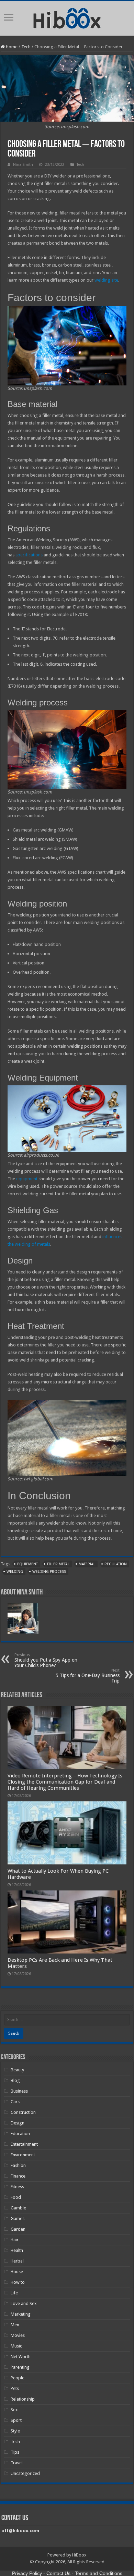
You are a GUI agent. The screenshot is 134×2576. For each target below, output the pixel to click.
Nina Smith (23, 165)
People (18, 2378)
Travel (17, 2463)
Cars (15, 2102)
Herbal (17, 2261)
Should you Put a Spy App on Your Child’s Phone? (46, 1660)
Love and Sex (24, 2303)
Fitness (17, 2187)
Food (16, 2197)
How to (18, 2282)
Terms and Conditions (99, 2573)
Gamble (18, 2208)
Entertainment (24, 2144)
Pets (15, 2388)
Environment (23, 2155)
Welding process (49, 1572)
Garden (18, 2229)
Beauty (17, 2070)
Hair (15, 2240)
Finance (18, 2176)
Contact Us (58, 2573)
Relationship (23, 2399)
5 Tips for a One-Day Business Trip (88, 1676)
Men (15, 2325)
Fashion (18, 2165)
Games (18, 2218)
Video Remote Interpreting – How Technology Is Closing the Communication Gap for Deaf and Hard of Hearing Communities (65, 1782)
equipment (27, 1179)
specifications (29, 555)
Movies (18, 2335)
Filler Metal (58, 1564)
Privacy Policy (27, 2573)
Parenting (20, 2367)
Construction (23, 2112)
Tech (26, 47)
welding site (106, 280)
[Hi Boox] (67, 17)
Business (19, 2091)
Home (11, 47)
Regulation (116, 1564)
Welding (15, 1572)
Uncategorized (25, 2473)
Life (14, 2293)
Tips (15, 2452)
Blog (15, 2080)
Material (87, 1564)
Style (15, 2431)
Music (16, 2346)
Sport (16, 2420)
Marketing (21, 2314)
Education (20, 2134)
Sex (14, 2410)
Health (17, 2250)
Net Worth (21, 2357)
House (17, 2272)
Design (18, 2123)
